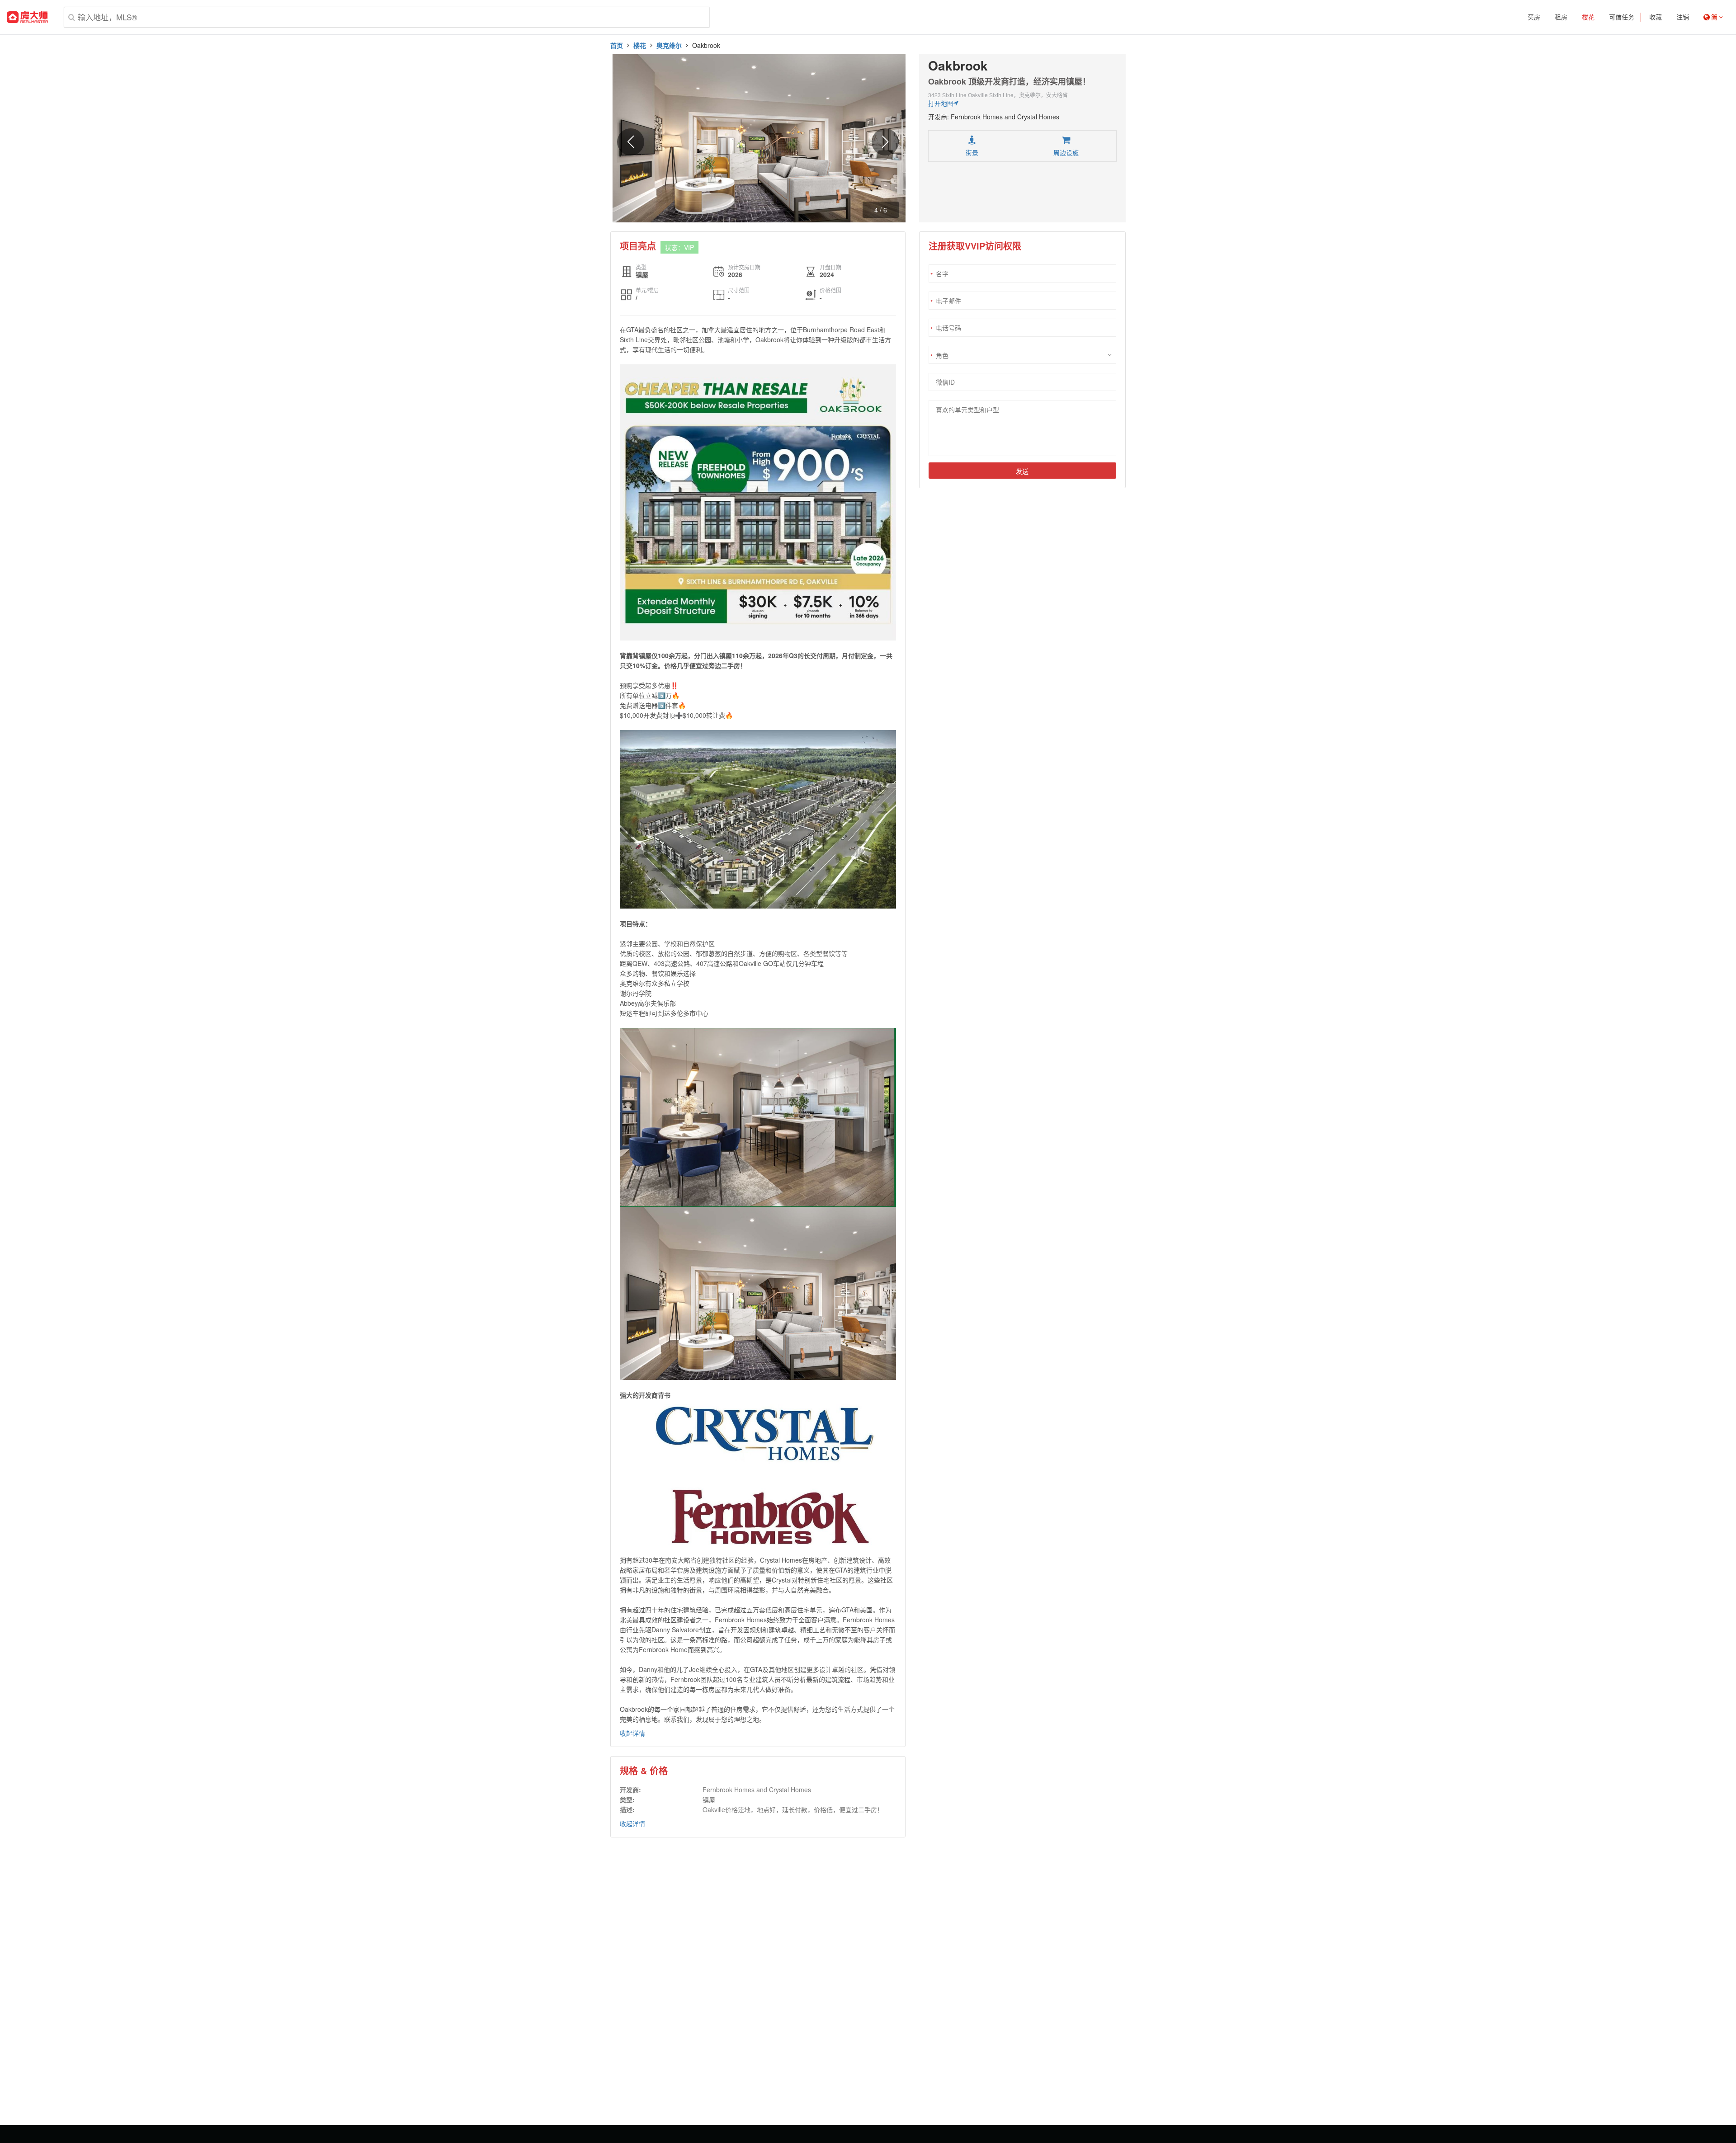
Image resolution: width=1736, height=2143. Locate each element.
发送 (1022, 471)
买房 (1534, 17)
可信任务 (1622, 17)
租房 (1561, 17)
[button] (885, 142)
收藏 (1656, 17)
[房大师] (27, 17)
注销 (1683, 17)
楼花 (1588, 17)
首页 (617, 45)
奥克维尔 (669, 45)
